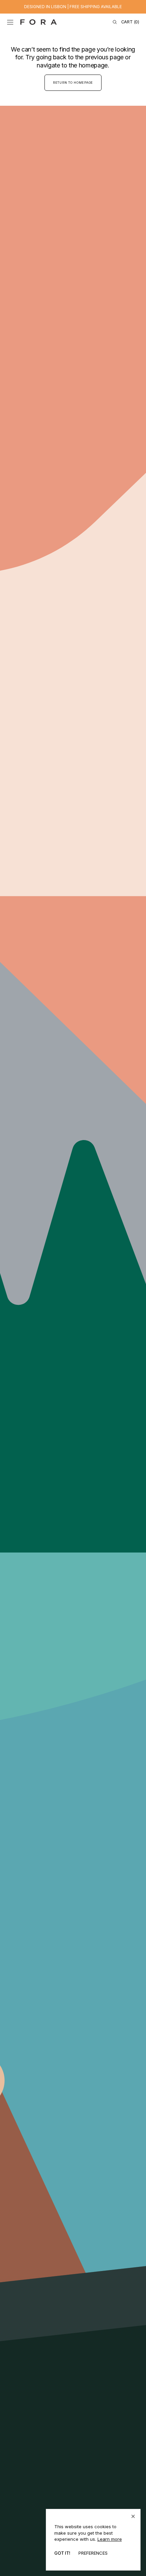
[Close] (133, 2516)
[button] (10, 22)
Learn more (110, 2539)
